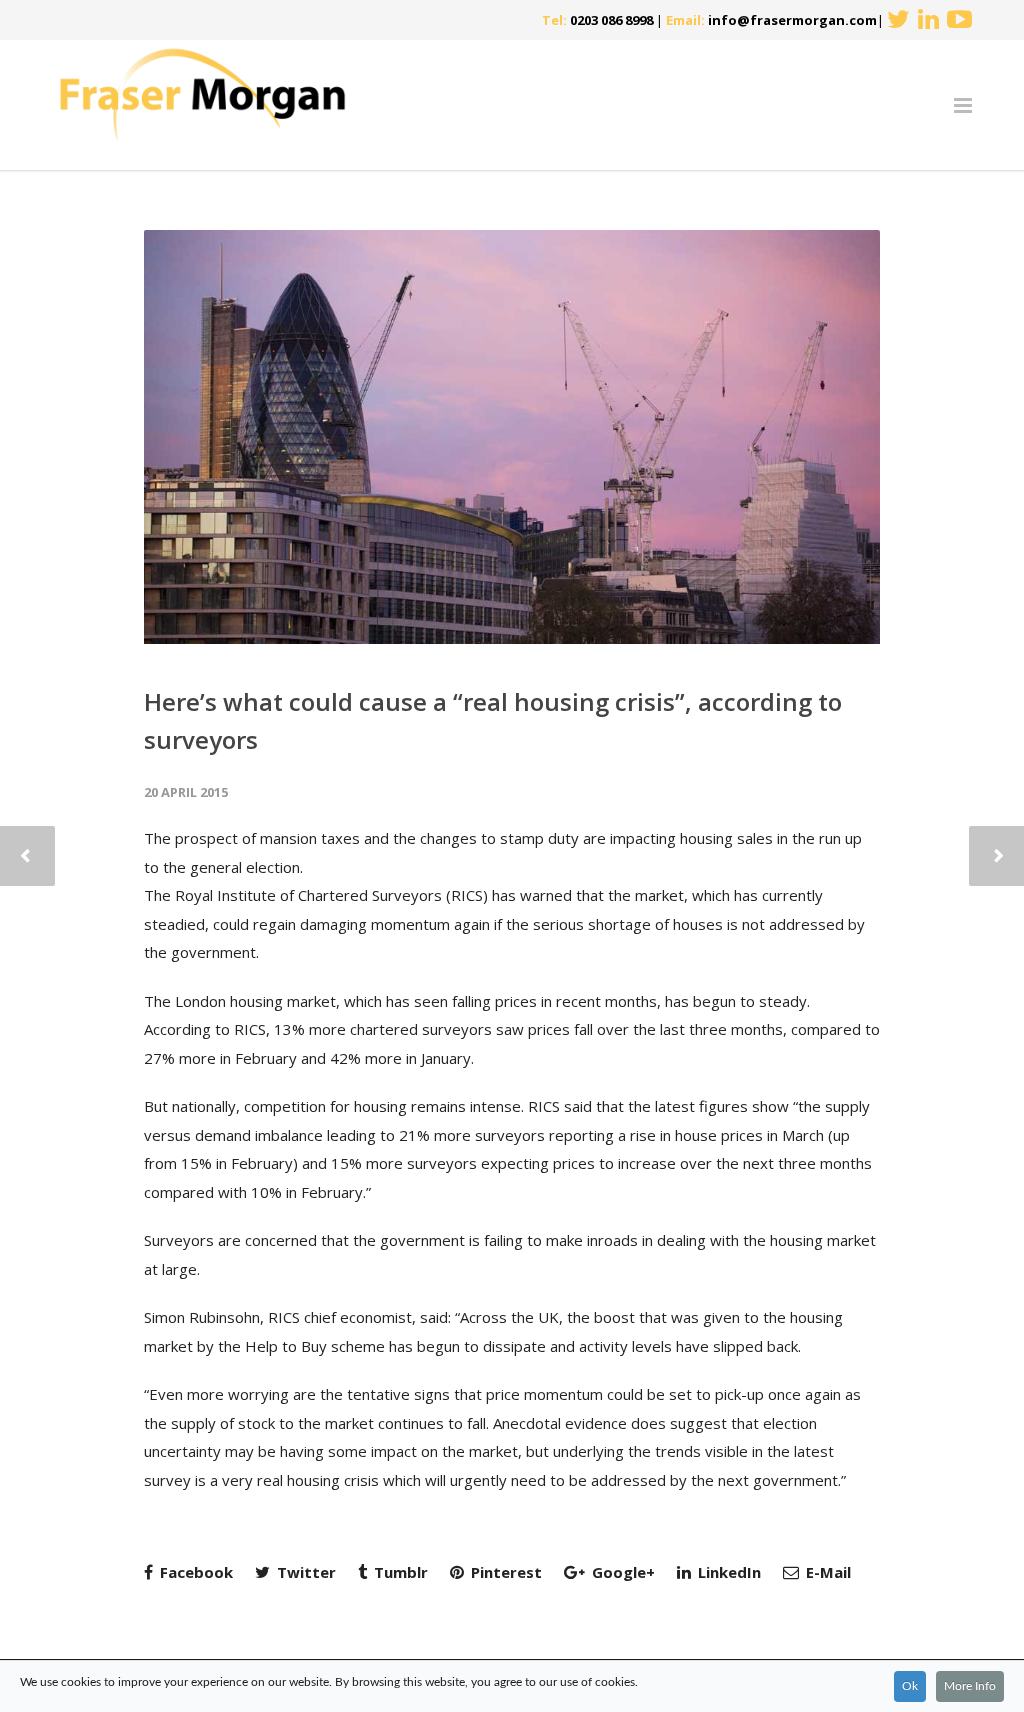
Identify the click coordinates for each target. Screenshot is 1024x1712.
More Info (970, 1686)
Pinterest (504, 1572)
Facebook (194, 1572)
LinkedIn (727, 1572)
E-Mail (826, 1572)
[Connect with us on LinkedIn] (928, 20)
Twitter (304, 1572)
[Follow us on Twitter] (898, 20)
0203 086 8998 (611, 20)
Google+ (621, 1572)
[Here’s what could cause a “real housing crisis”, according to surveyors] (512, 437)
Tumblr (399, 1572)
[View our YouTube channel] (959, 20)
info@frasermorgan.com (792, 20)
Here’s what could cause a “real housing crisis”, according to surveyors (493, 720)
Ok (910, 1686)
